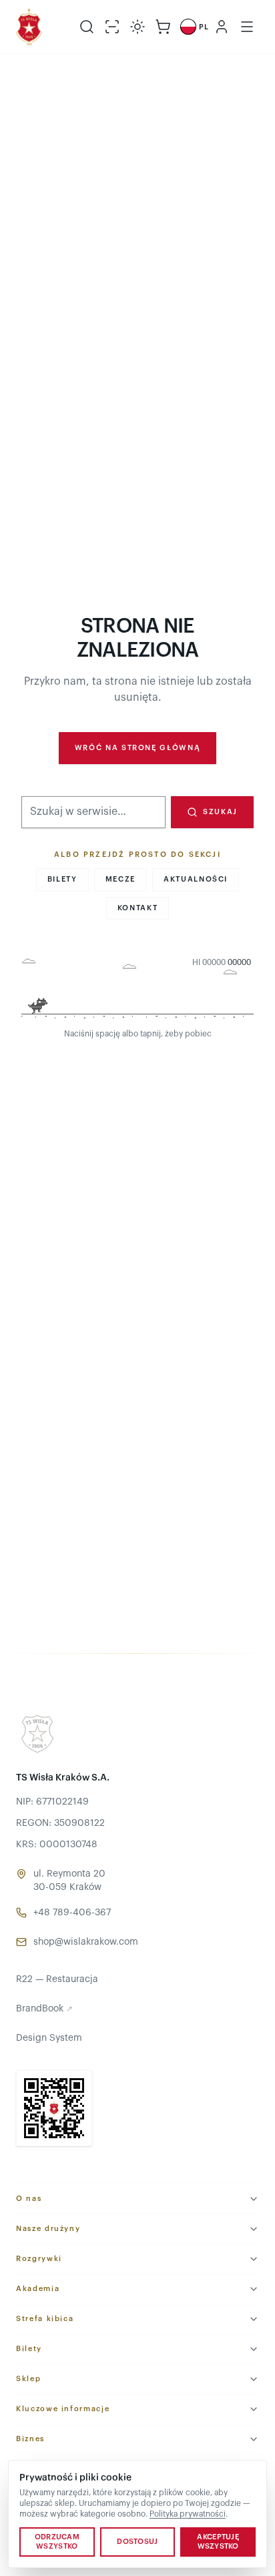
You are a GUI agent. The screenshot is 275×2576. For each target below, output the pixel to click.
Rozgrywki (39, 2259)
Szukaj (220, 812)
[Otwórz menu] (247, 27)
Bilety (62, 879)
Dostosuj (137, 2542)
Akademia (38, 2289)
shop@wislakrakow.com (86, 1942)
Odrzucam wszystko (57, 2542)
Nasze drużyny (48, 2229)
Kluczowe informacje (63, 2409)
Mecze (120, 879)
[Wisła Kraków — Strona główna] (29, 27)
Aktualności (196, 879)
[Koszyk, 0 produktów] (163, 27)
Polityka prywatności (188, 2514)
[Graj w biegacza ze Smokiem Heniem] (137, 990)
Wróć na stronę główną (138, 748)
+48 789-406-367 (72, 1913)
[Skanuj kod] (112, 27)
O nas (29, 2199)
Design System (49, 2038)
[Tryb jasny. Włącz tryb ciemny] (137, 27)
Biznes (30, 2439)
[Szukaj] (87, 27)
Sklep (28, 2379)
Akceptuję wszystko (218, 2542)
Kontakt (138, 908)
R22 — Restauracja (57, 1979)
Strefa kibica (45, 2319)
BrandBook (44, 2009)
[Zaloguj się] (222, 27)
